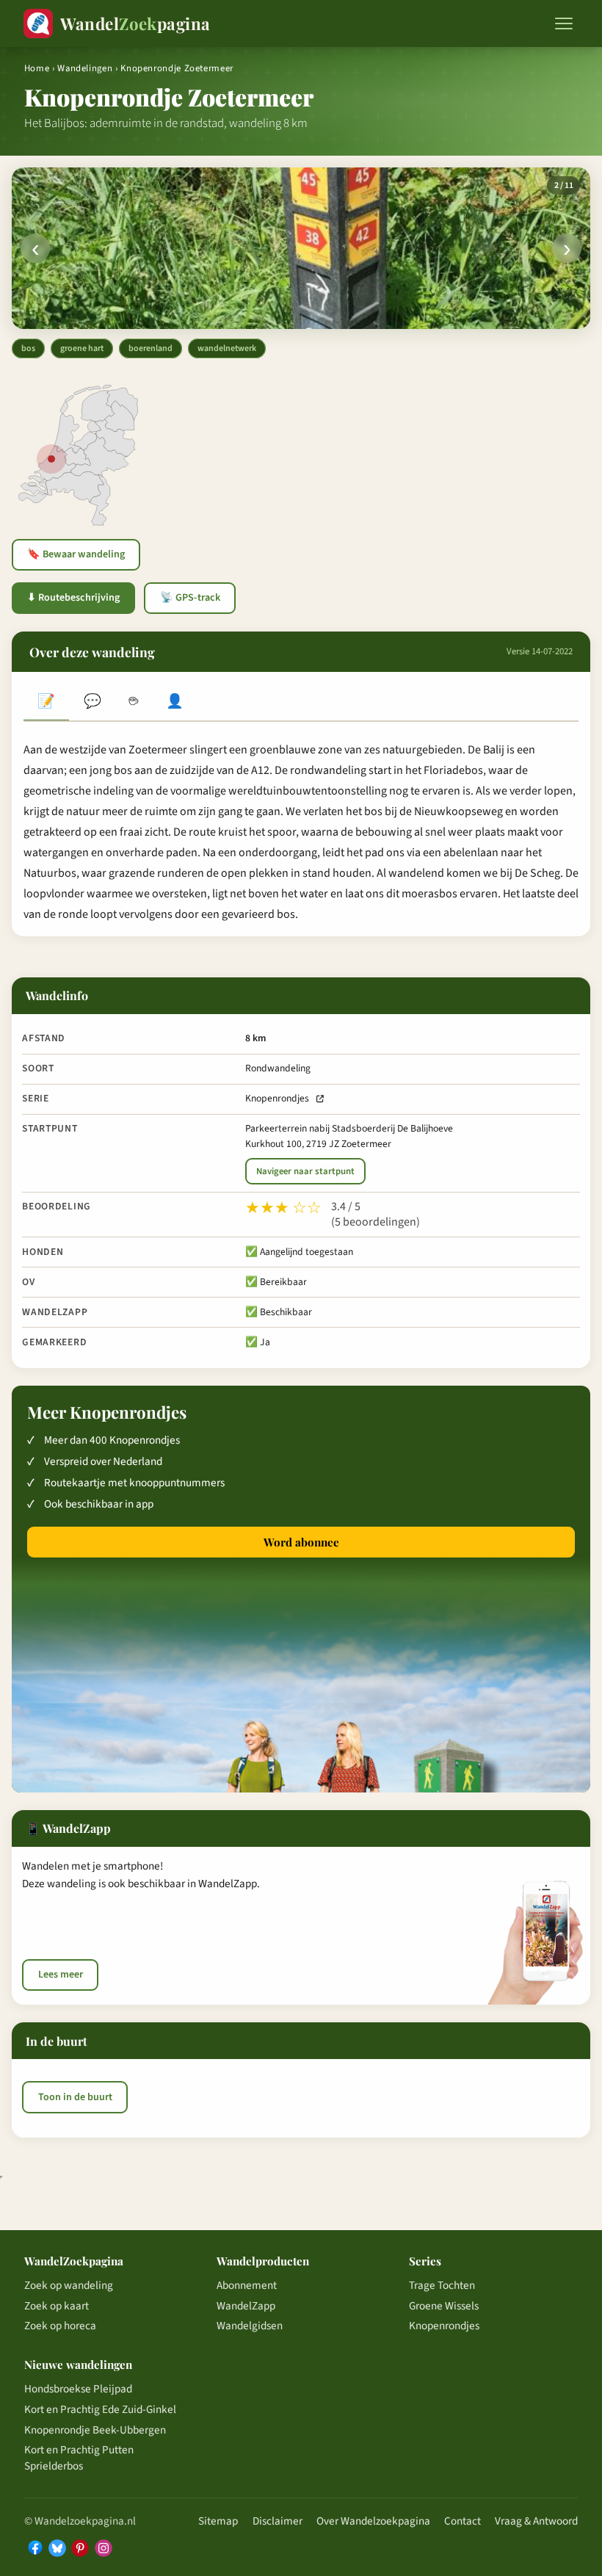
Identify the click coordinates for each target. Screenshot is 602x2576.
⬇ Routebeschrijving (73, 598)
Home (37, 68)
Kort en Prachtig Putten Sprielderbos (79, 2458)
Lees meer (61, 1975)
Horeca (134, 703)
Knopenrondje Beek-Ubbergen (95, 2430)
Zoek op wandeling (69, 2285)
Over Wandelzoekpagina (373, 2521)
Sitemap (218, 2521)
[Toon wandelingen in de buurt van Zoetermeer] (51, 459)
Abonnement (247, 2285)
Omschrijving (46, 703)
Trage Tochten (442, 2285)
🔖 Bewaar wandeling (76, 554)
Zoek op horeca (60, 2326)
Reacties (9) (92, 703)
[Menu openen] (564, 23)
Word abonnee (301, 1542)
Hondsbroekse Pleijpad (78, 2389)
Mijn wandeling (175, 703)
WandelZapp (246, 2306)
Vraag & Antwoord (536, 2521)
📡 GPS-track (190, 598)
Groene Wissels (444, 2306)
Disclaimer (278, 2521)
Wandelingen (85, 68)
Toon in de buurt (75, 2097)
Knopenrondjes (277, 1098)
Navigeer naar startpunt (305, 1171)
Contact (463, 2521)
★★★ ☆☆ (283, 1208)
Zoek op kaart (57, 2306)
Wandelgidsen (250, 2326)
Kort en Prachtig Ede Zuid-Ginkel (100, 2409)
